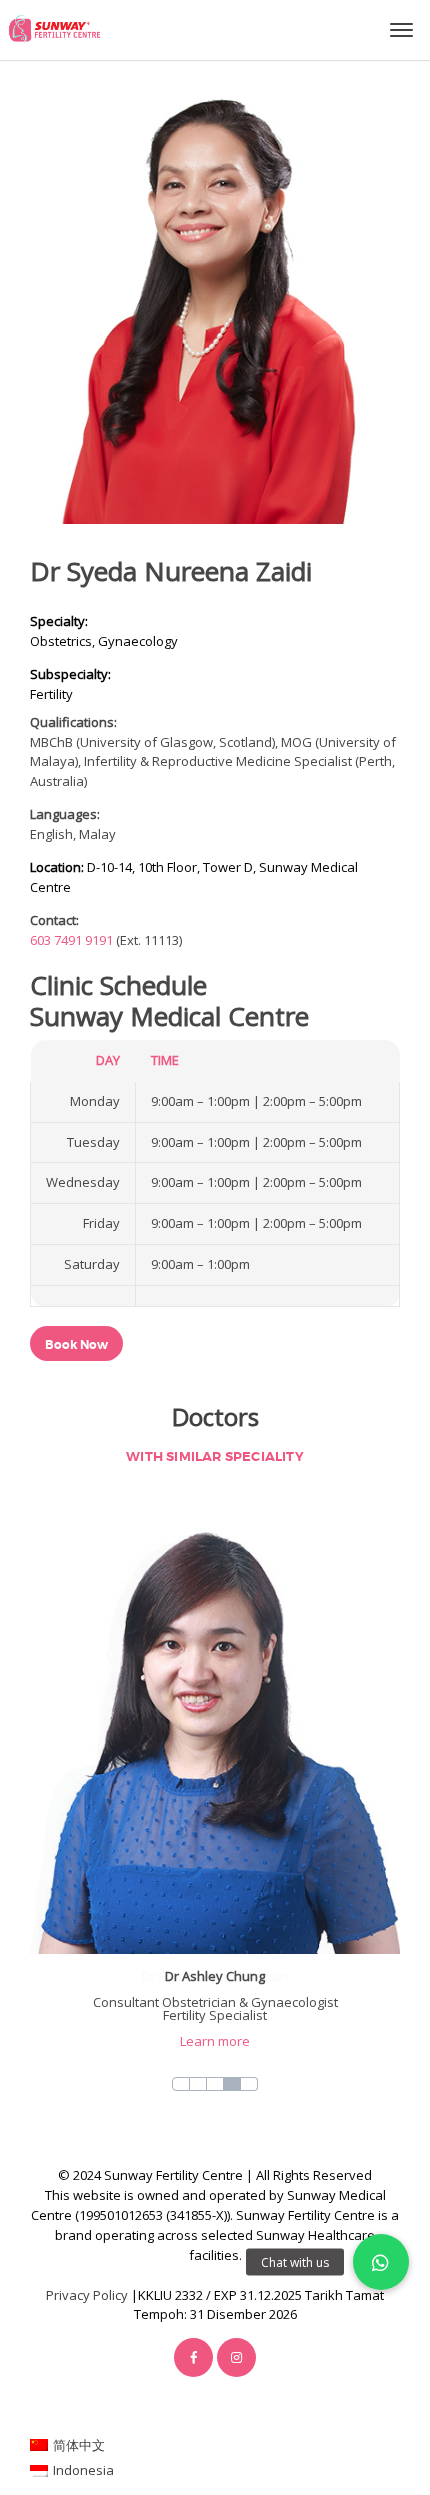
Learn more (215, 2041)
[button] (381, 2262)
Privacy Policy (87, 2295)
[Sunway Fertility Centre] (54, 28)
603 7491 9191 (71, 940)
